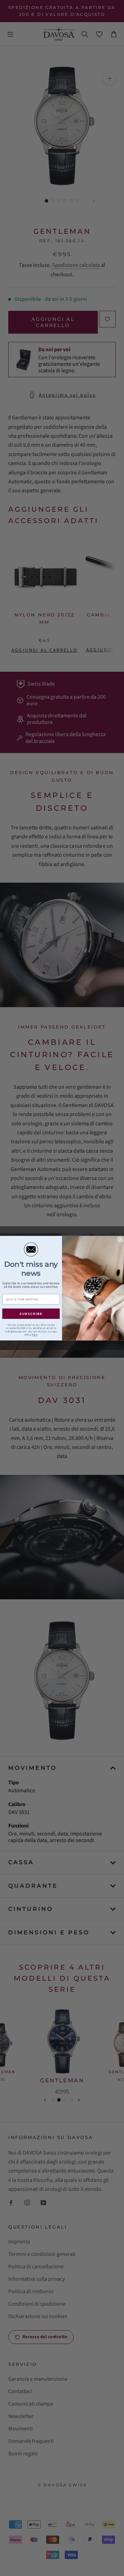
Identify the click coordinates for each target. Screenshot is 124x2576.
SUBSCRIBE (31, 1314)
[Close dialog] (120, 1239)
